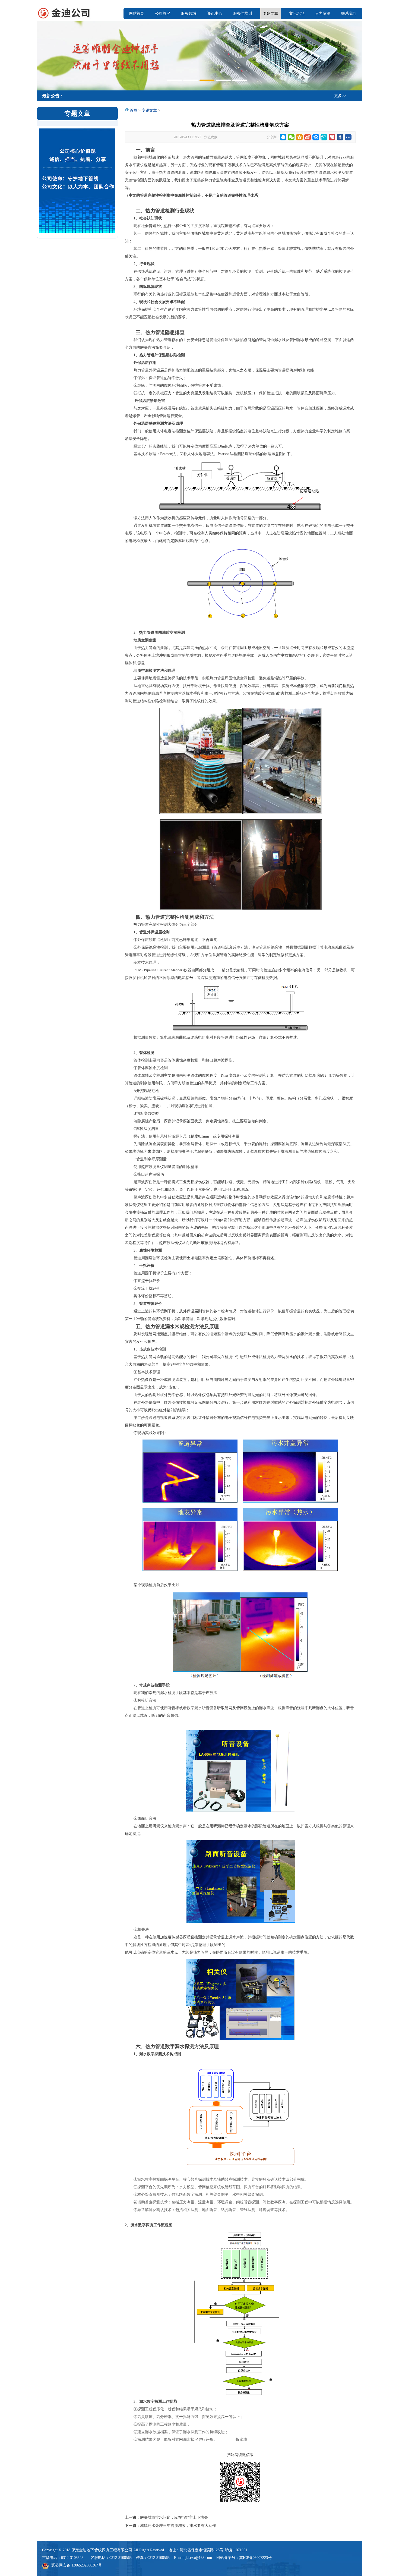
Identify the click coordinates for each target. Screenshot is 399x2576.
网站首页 (137, 13)
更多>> (340, 96)
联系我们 (349, 13)
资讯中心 (215, 13)
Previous (42, 55)
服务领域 (189, 13)
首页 (134, 110)
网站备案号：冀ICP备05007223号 (244, 2558)
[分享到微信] (291, 137)
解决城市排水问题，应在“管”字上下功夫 (174, 2517)
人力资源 (323, 13)
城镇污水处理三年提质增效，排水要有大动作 (178, 2526)
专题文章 (271, 13)
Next (357, 55)
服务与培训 (243, 13)
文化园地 (297, 13)
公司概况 (163, 13)
